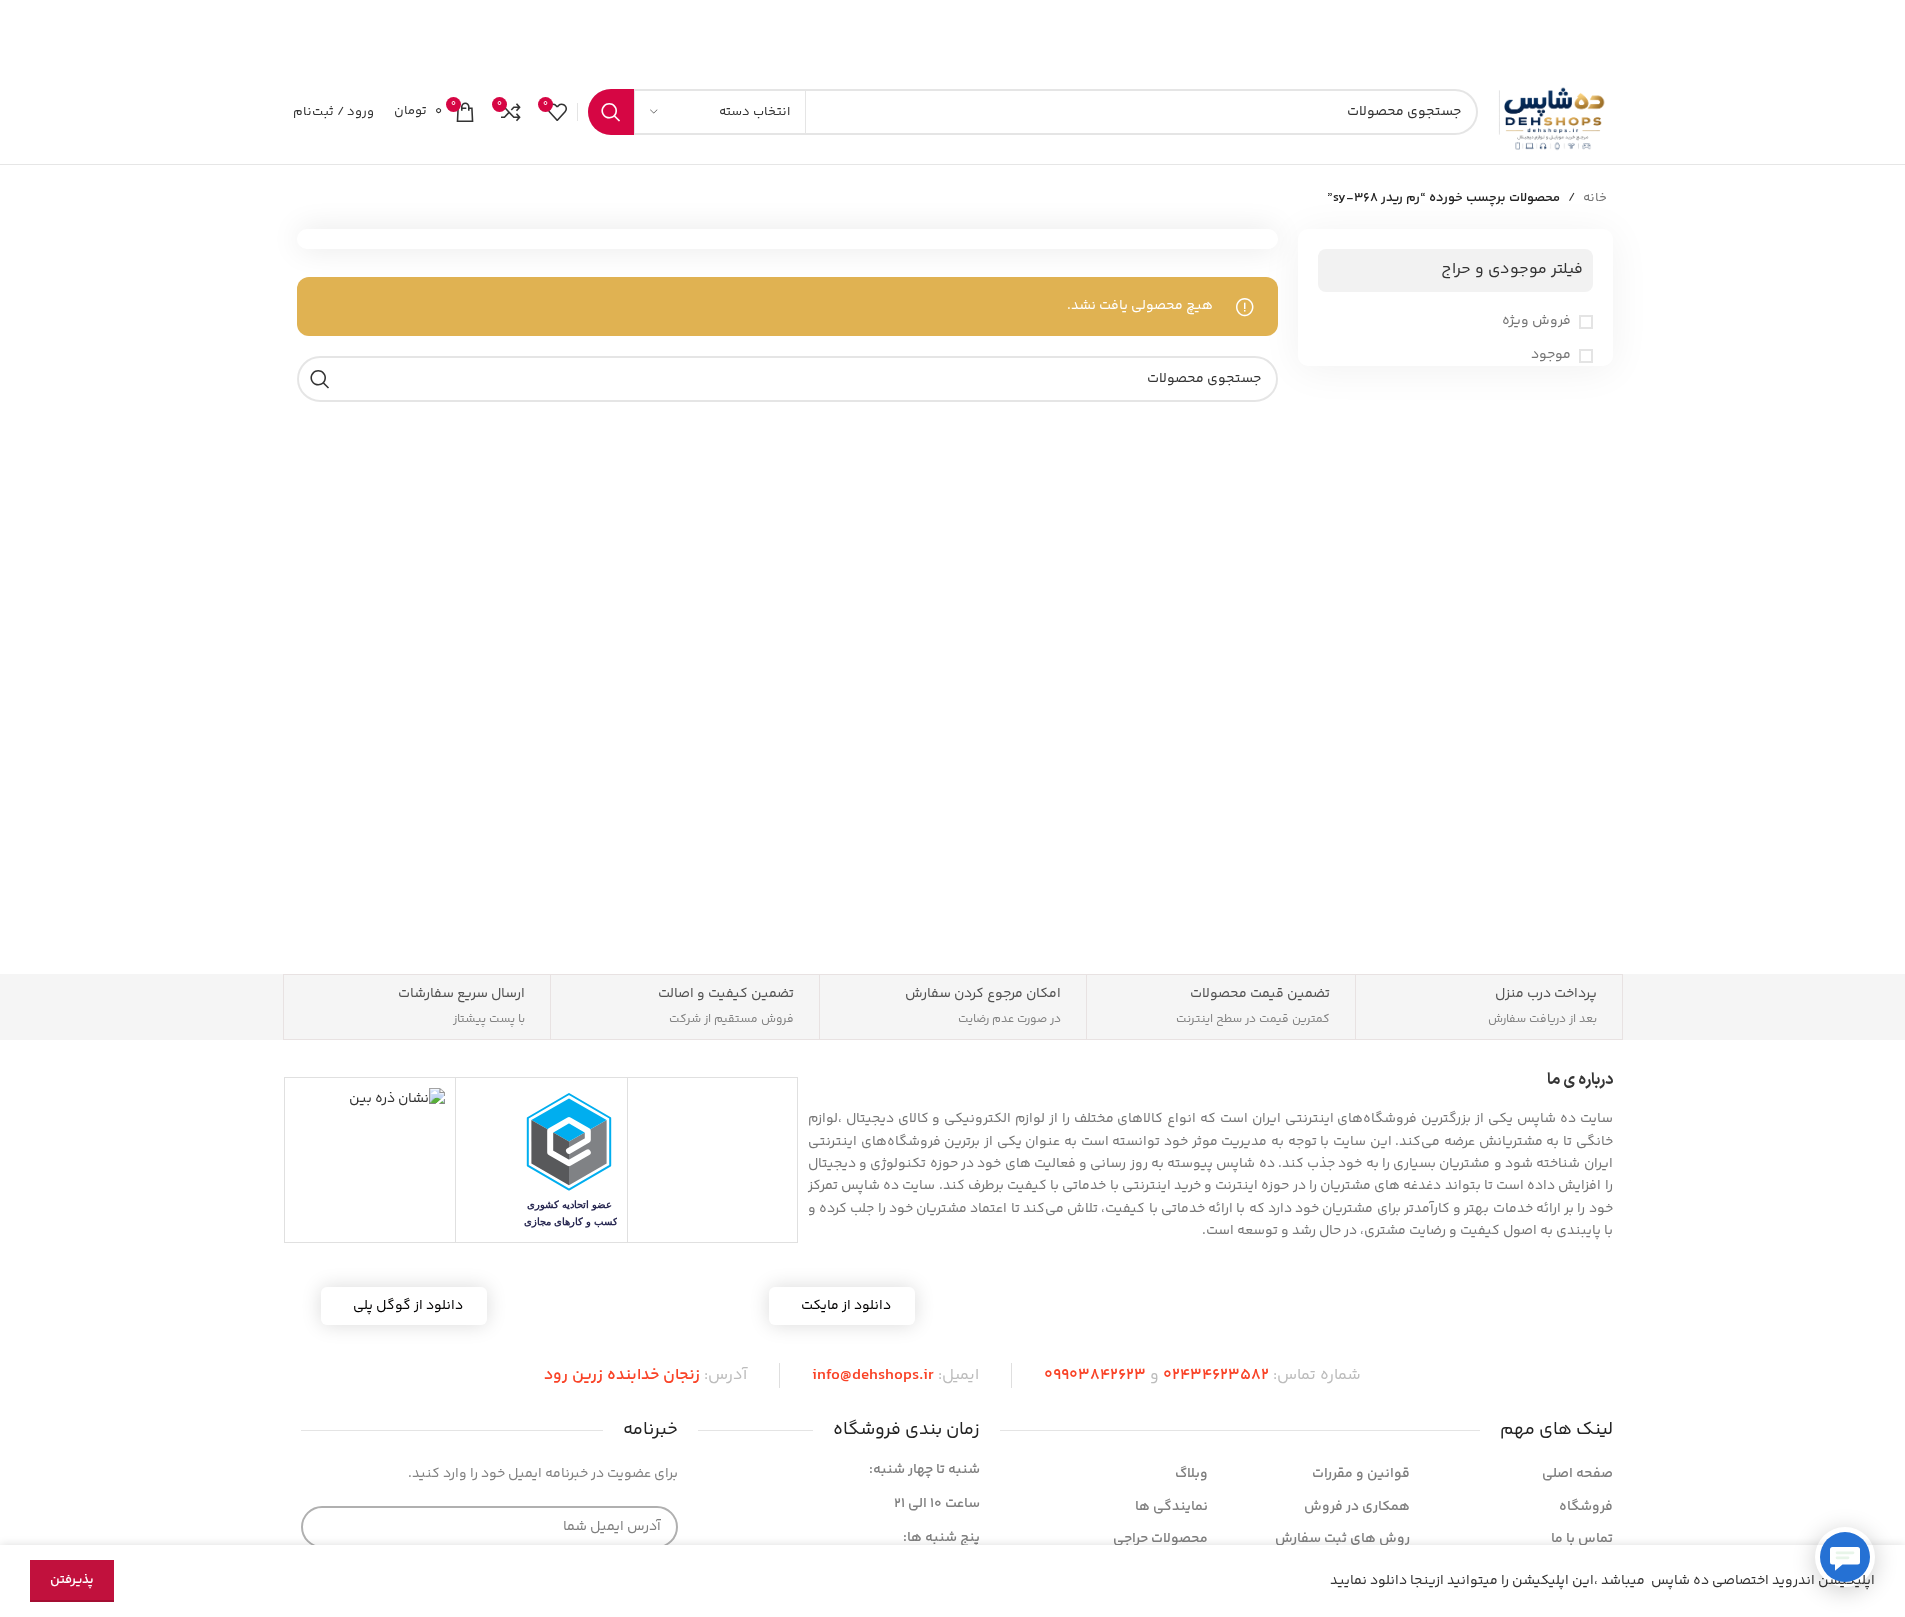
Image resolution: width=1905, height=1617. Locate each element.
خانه (1595, 198)
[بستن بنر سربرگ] (25, 30)
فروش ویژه (1536, 322)
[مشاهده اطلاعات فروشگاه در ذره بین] (397, 1099)
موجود (1551, 356)
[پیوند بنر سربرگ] (952, 30)
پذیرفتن (72, 1580)
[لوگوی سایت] (1555, 112)
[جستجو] (611, 112)
